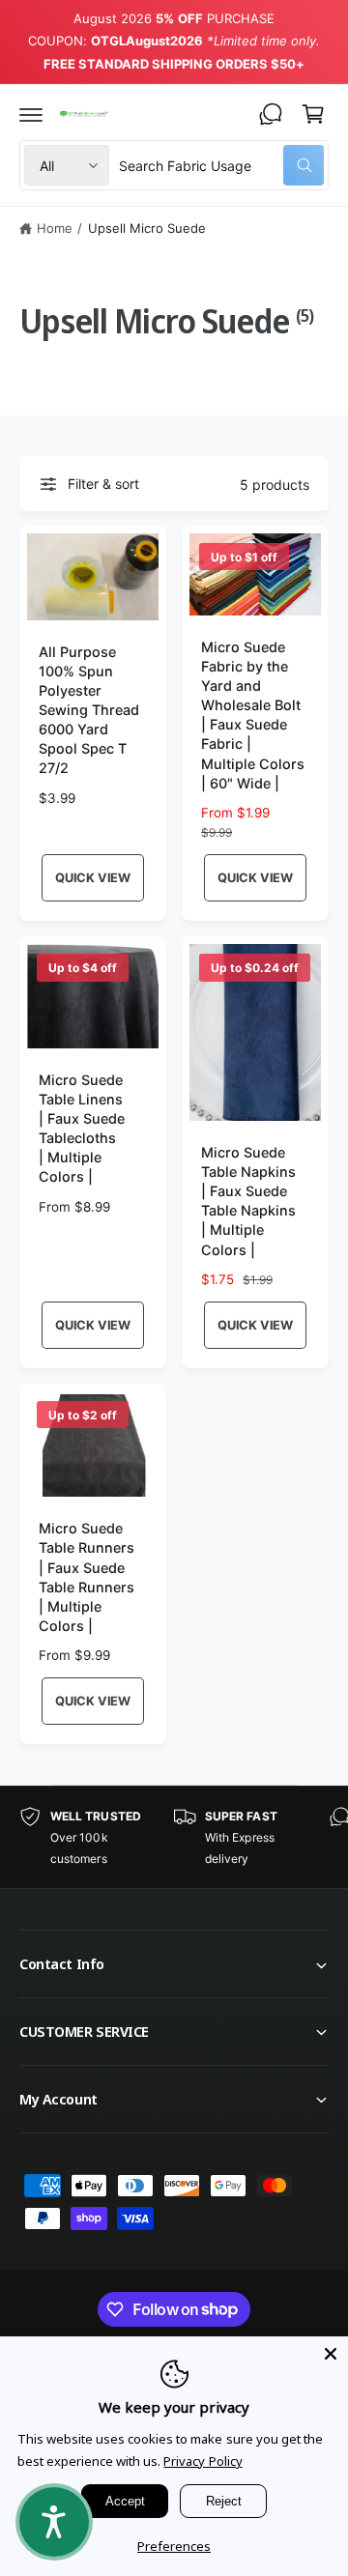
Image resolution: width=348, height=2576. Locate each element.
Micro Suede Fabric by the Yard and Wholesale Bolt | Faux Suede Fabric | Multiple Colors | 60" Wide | (253, 715)
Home (55, 228)
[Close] (331, 2354)
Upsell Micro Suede (147, 228)
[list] (174, 1837)
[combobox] (221, 165)
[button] (31, 114)
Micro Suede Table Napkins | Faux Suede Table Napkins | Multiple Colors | (248, 1201)
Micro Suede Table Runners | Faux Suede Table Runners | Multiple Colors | (87, 1577)
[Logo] (84, 114)
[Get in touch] (271, 114)
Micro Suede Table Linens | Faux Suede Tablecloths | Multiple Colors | (82, 1129)
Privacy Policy (203, 2461)
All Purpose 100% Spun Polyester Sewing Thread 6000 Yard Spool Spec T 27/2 (89, 710)
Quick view (93, 878)
